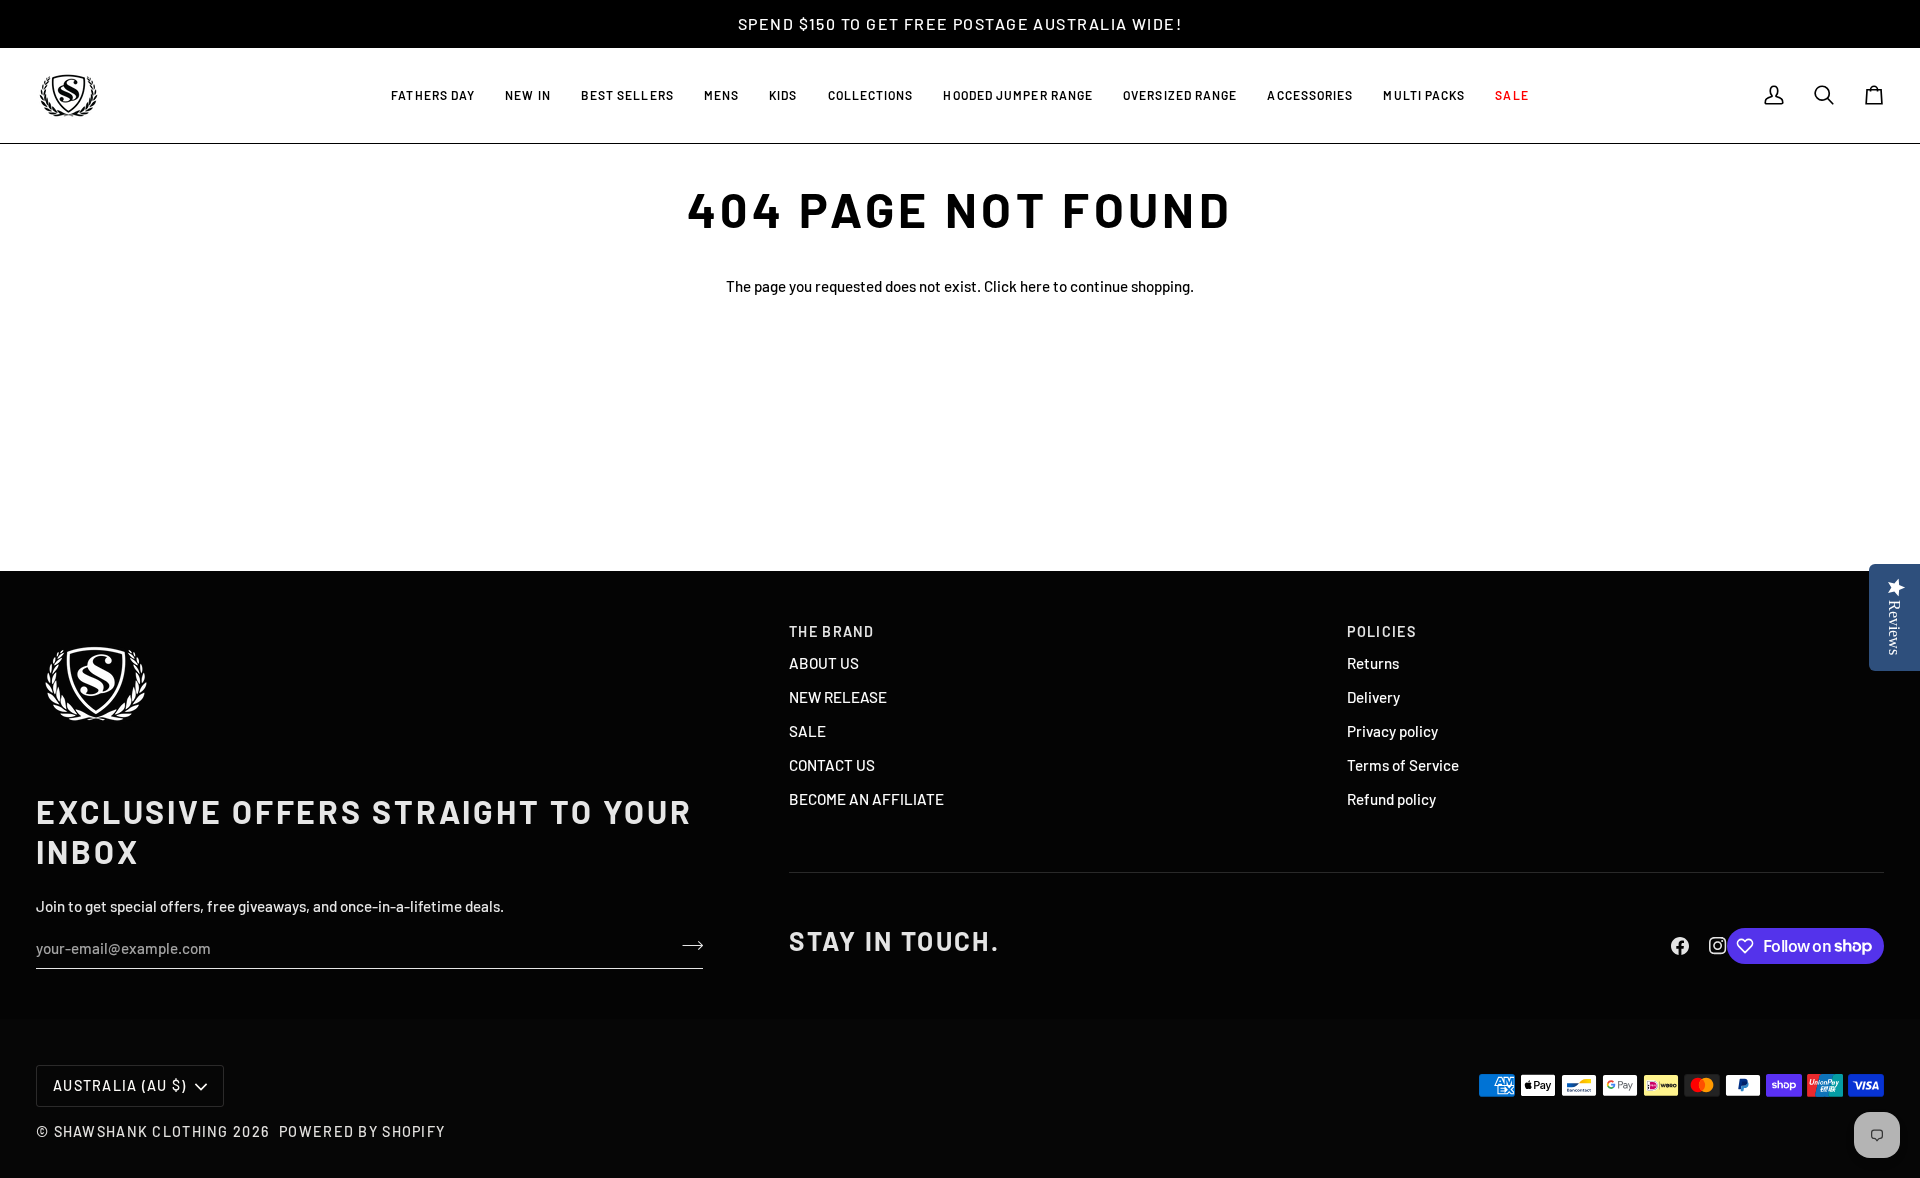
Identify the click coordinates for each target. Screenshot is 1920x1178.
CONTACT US (832, 765)
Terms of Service (1403, 765)
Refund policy (1391, 799)
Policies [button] (1381, 631)
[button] (627, 95)
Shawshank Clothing (143, 1131)
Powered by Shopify (362, 1131)
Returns (1373, 663)
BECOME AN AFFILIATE (866, 799)
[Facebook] (1680, 946)
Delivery (1373, 697)
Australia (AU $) (120, 1085)
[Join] (686, 946)
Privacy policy (1392, 731)
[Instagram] (1718, 946)
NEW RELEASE (838, 697)
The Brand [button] (832, 631)
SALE (807, 731)
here (1035, 286)
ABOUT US (824, 663)
